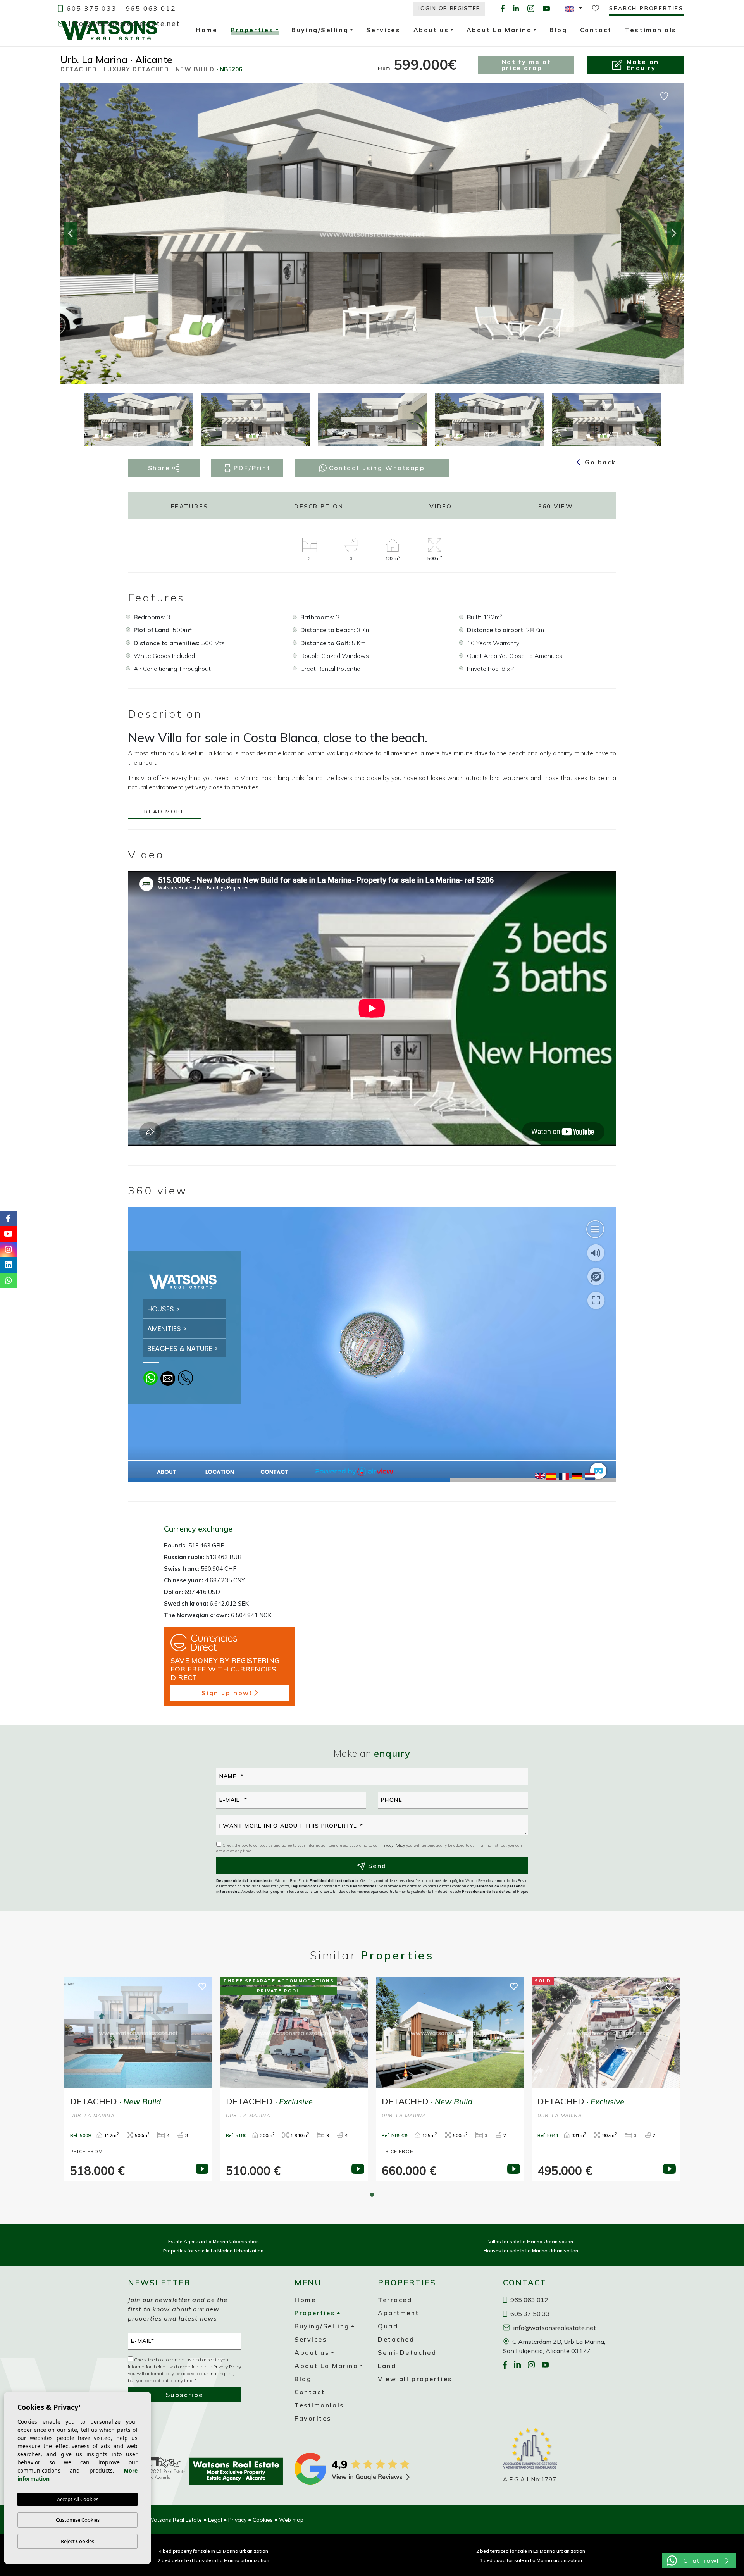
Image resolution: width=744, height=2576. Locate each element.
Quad (388, 2326)
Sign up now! (227, 1693)
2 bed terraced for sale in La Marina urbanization (531, 2551)
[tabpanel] (138, 2079)
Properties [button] (252, 31)
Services (311, 2339)
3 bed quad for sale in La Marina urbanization (531, 2560)
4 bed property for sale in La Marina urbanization (214, 2551)
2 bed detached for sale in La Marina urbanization (214, 2560)
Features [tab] (189, 506)
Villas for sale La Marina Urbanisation (531, 2241)
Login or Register (449, 8)
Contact (310, 2392)
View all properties (415, 2379)
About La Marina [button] (326, 2366)
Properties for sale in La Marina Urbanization (213, 2251)
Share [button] (160, 468)
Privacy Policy (393, 1845)
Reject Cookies (77, 2541)
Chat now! (701, 2560)
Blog (303, 2379)
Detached (396, 2339)
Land (387, 2366)
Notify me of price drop (526, 65)
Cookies (263, 2520)
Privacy (237, 2520)
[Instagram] (531, 8)
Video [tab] (441, 506)
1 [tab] (372, 2195)
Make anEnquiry (643, 65)
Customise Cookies (78, 2520)
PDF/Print (251, 468)
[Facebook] (503, 8)
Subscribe (185, 2395)
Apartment (399, 2313)
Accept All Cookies (78, 2499)
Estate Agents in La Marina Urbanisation (214, 2241)
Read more (164, 812)
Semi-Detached (407, 2352)
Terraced (395, 2300)
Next (674, 233)
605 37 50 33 (529, 2314)
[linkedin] (516, 8)
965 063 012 (151, 8)
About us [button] (312, 2352)
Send (376, 1866)
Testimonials (319, 2405)
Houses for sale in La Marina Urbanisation (531, 2251)
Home (305, 2300)
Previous (70, 233)
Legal (215, 2520)
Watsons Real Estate (109, 30)
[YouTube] (546, 8)
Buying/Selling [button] (322, 2326)
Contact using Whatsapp (376, 468)
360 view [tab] (556, 506)
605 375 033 (90, 8)
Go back (599, 462)
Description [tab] (319, 506)
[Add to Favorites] (664, 95)
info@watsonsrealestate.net (123, 23)
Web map (291, 2520)
